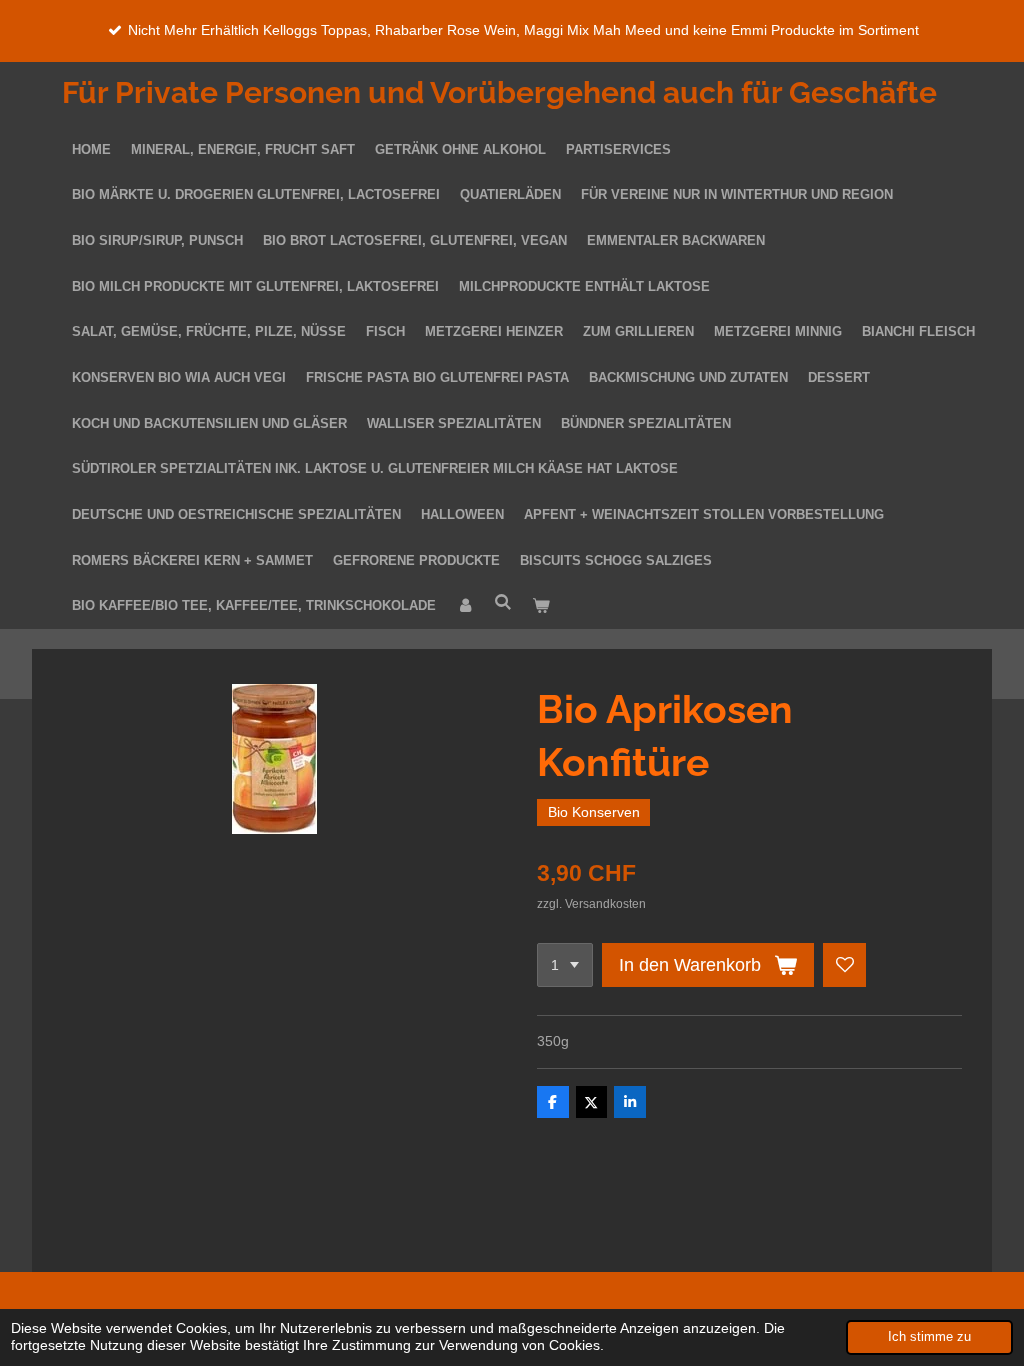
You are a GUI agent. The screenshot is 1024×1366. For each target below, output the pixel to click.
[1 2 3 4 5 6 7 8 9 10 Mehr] (565, 965)
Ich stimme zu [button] (929, 1337)
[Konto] (465, 607)
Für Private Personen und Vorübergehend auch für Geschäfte (499, 92)
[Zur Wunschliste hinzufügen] (845, 965)
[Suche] (503, 603)
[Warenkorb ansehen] (541, 607)
